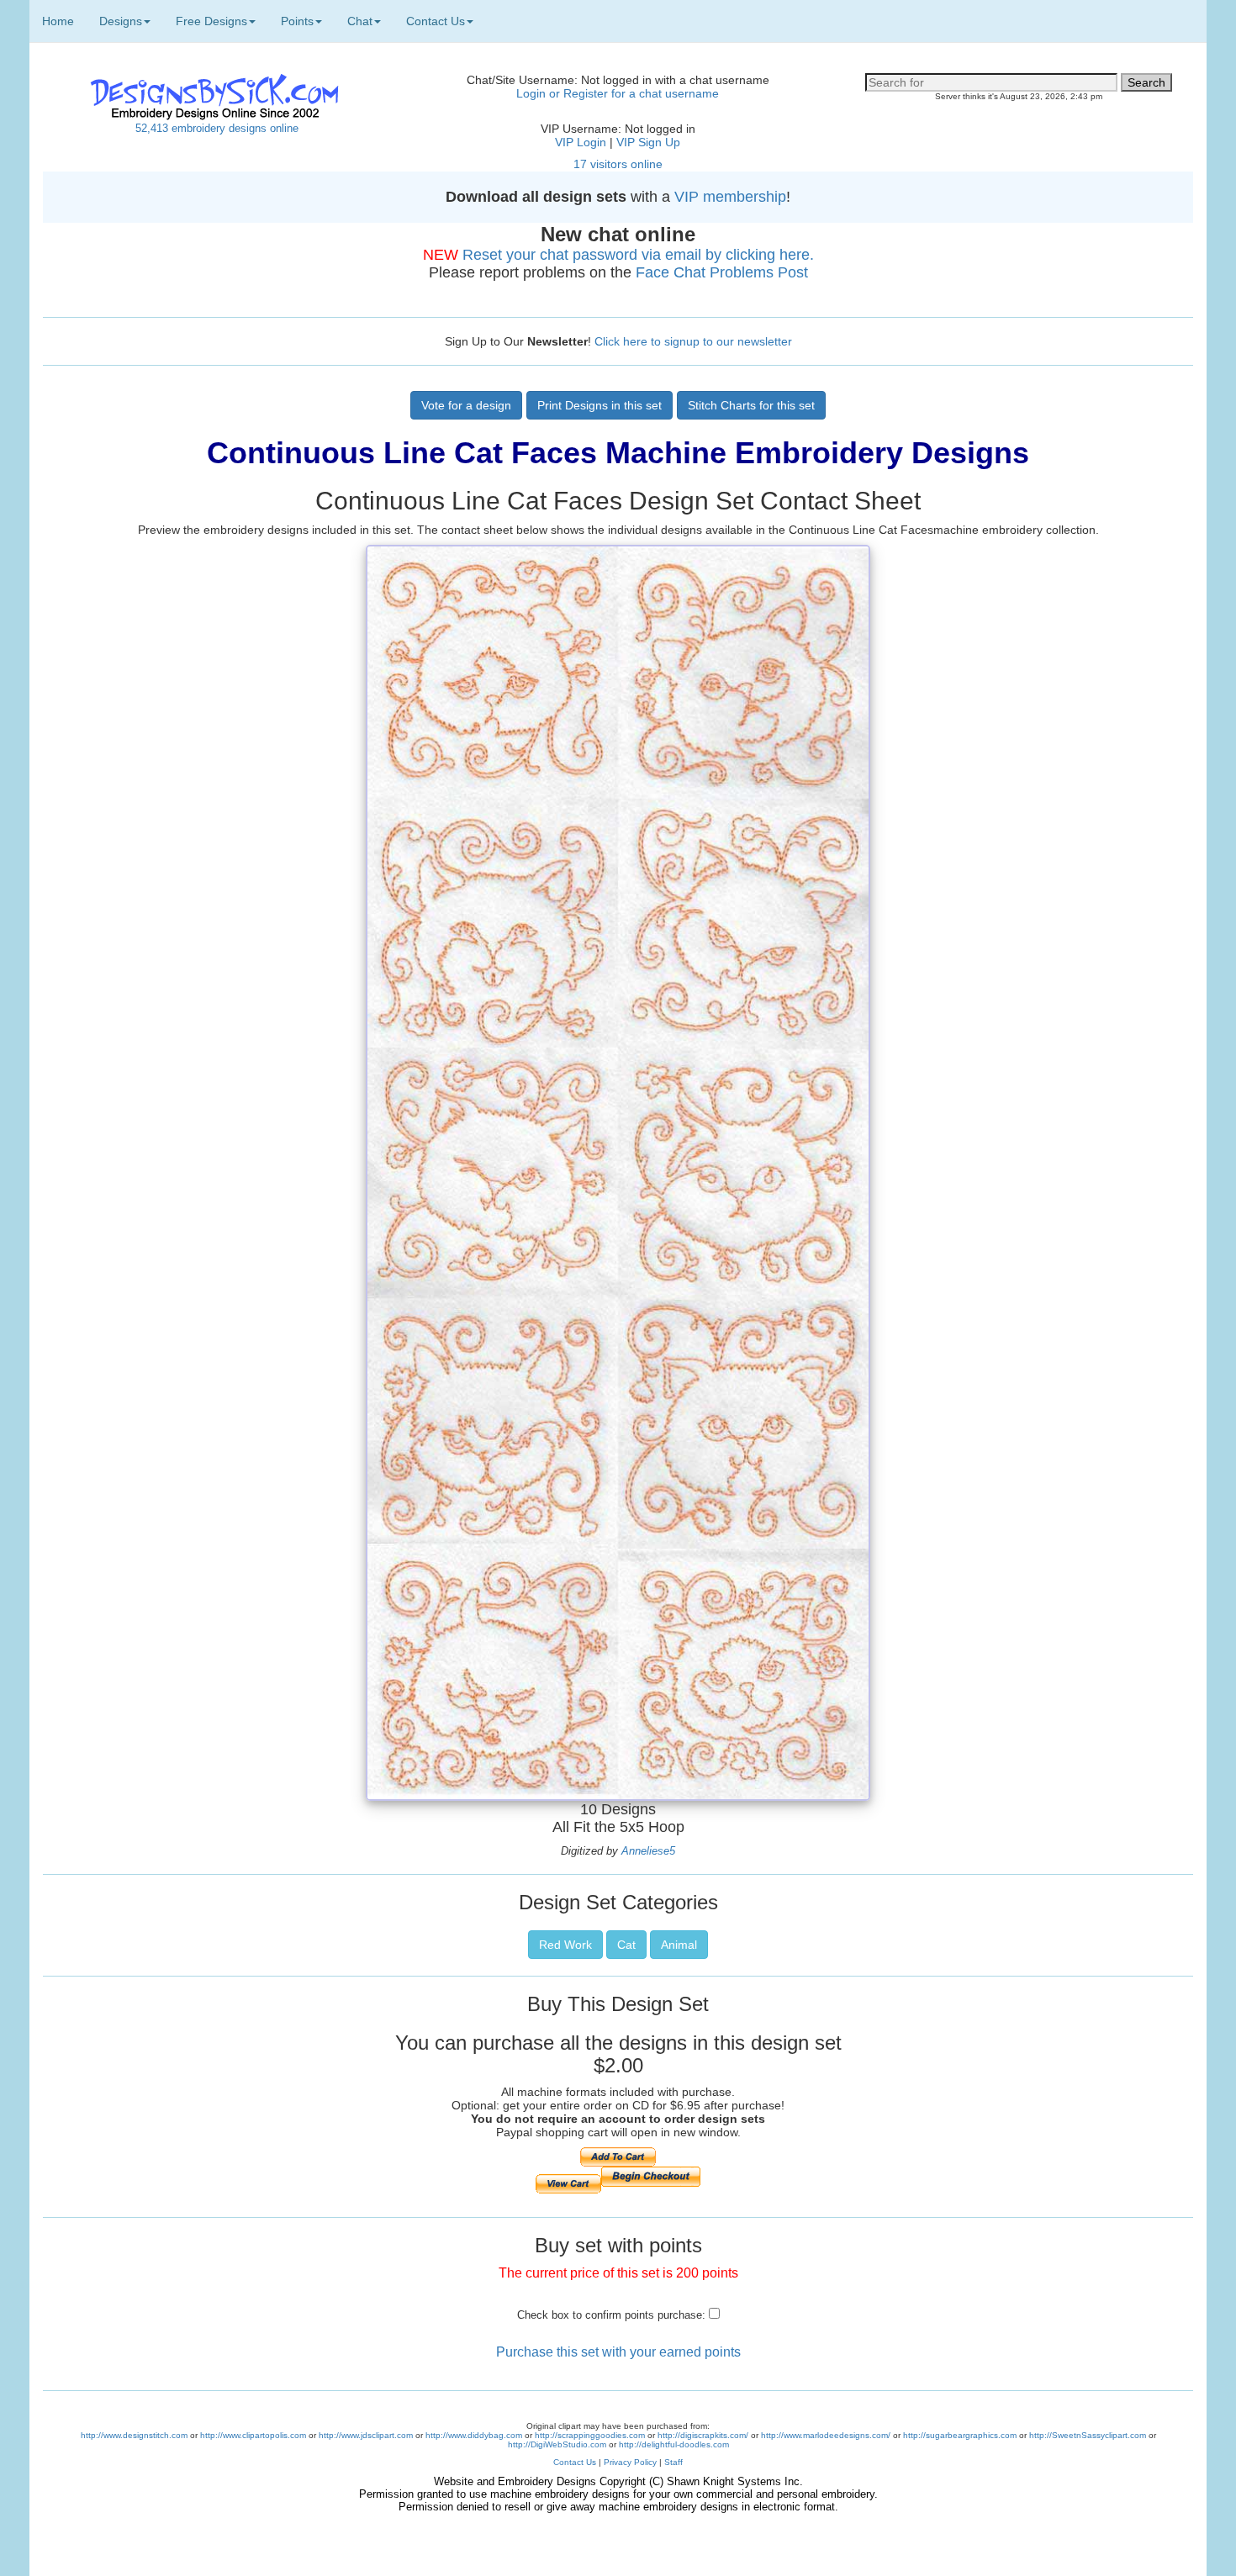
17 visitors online (618, 164)
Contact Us (575, 2462)
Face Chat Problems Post (722, 272)
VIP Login (581, 142)
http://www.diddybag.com (474, 2435)
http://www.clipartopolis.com (253, 2435)
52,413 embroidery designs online (217, 128)
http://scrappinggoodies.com (590, 2435)
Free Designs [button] (211, 21)
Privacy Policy (630, 2462)
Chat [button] (360, 21)
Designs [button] (121, 21)
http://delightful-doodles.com (674, 2444)
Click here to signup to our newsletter (693, 341)
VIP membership (730, 197)
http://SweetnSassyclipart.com (1088, 2435)
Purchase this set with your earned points (618, 2352)
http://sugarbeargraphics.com (960, 2435)
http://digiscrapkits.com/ (703, 2435)
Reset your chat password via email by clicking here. (638, 255)
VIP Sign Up (648, 142)
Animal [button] (679, 1945)
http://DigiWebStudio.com (557, 2444)
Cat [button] (626, 1945)
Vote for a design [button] (466, 405)
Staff (673, 2462)
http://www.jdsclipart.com (366, 2435)
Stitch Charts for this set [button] (751, 405)
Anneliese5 (648, 1851)
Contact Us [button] (436, 21)
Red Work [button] (565, 1945)
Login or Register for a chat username (618, 93)
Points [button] (297, 21)
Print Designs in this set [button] (600, 405)
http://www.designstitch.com (134, 2435)
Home (58, 21)
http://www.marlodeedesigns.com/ (826, 2435)
